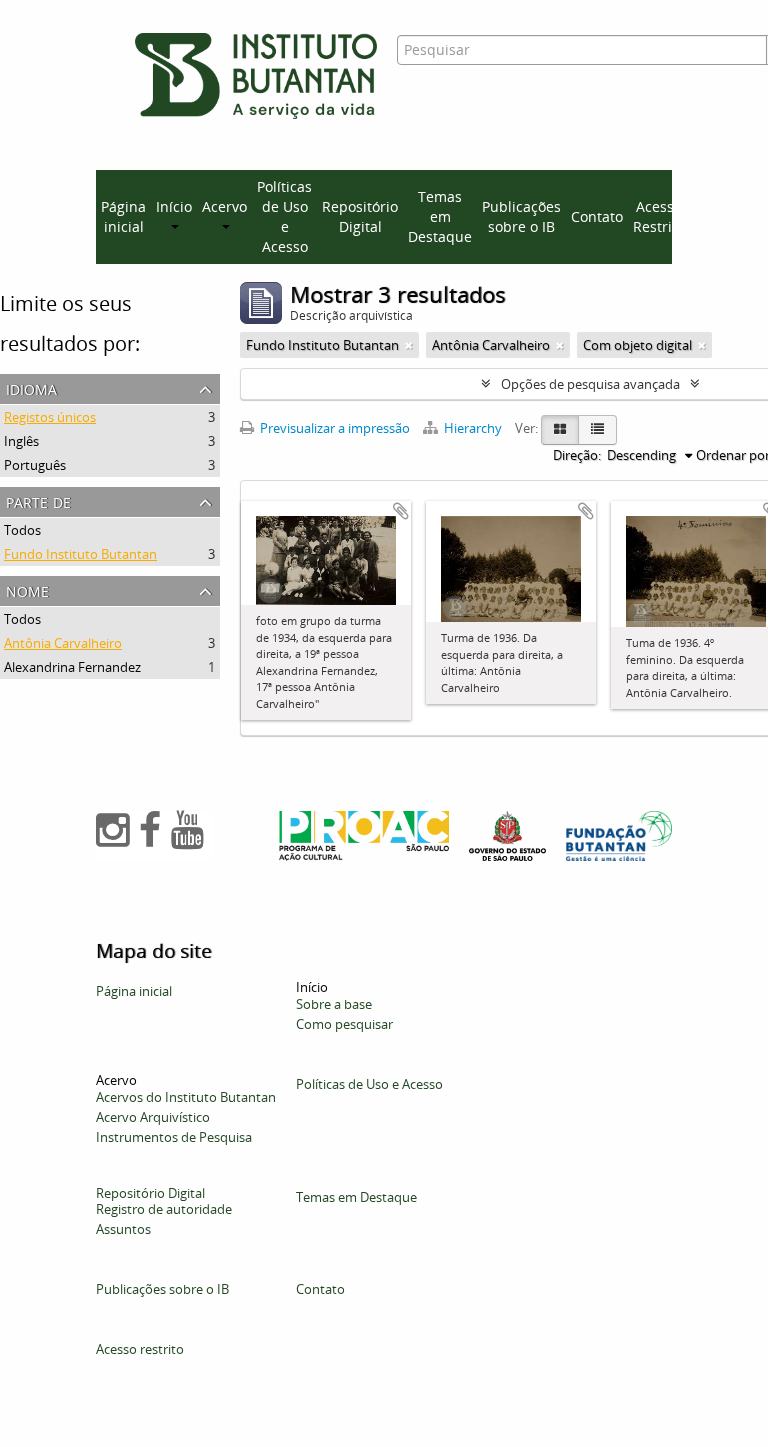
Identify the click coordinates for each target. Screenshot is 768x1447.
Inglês (21, 441)
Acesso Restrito (659, 216)
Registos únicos (50, 417)
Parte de (38, 500)
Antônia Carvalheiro (63, 643)
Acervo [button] (224, 206)
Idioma (31, 387)
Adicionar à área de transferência (401, 511)
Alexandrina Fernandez (72, 667)
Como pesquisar (344, 1024)
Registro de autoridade (164, 1209)
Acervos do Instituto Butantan (186, 1097)
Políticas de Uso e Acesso (284, 216)
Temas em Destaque (440, 216)
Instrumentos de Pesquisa (174, 1137)
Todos (22, 530)
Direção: (577, 455)
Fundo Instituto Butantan (80, 554)
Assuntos (123, 1229)
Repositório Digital (360, 216)
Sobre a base (334, 1004)
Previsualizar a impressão (333, 428)
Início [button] (174, 206)
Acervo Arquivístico (153, 1117)
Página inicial (123, 216)
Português (35, 465)
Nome (27, 589)
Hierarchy (473, 428)
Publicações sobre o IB (521, 216)
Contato (597, 216)
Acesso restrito (140, 1349)
